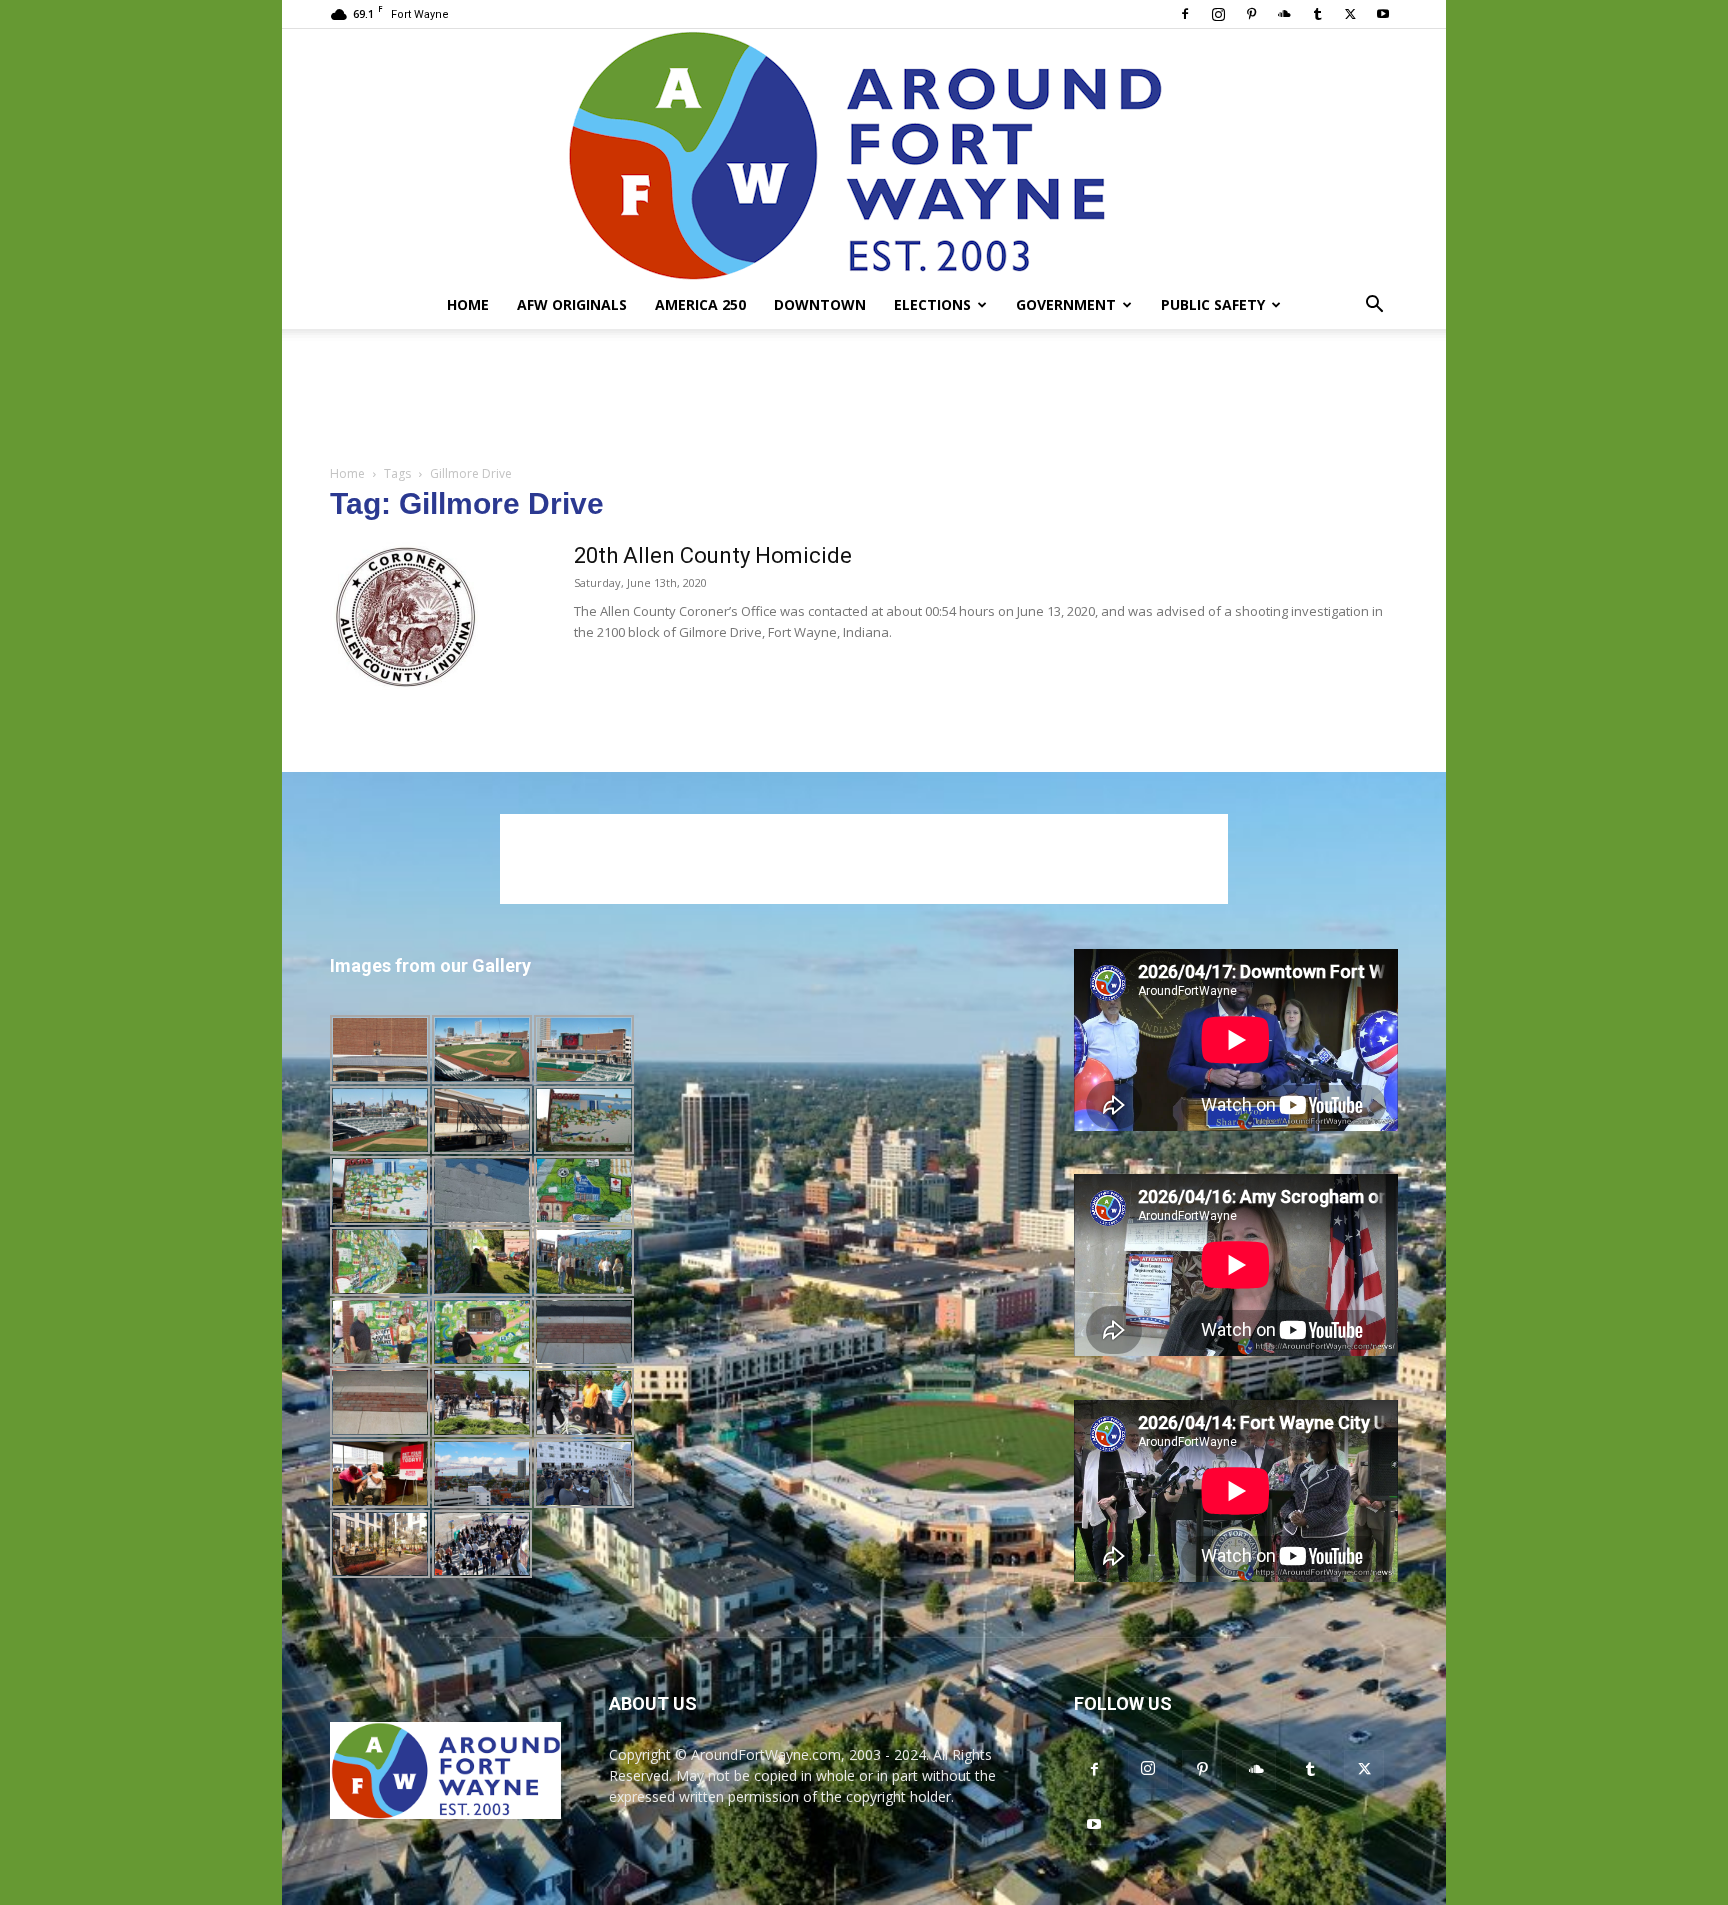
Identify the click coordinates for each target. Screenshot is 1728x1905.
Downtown (820, 304)
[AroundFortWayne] (864, 155)
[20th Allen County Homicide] (405, 617)
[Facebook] (1185, 14)
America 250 (700, 304)
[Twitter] (1350, 14)
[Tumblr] (1317, 14)
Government (1066, 304)
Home (468, 304)
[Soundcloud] (1284, 14)
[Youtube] (1383, 14)
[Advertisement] (864, 398)
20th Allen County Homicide (713, 555)
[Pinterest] (1251, 14)
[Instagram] (1218, 14)
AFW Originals (572, 304)
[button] (1374, 306)
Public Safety (1213, 304)
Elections (932, 304)
